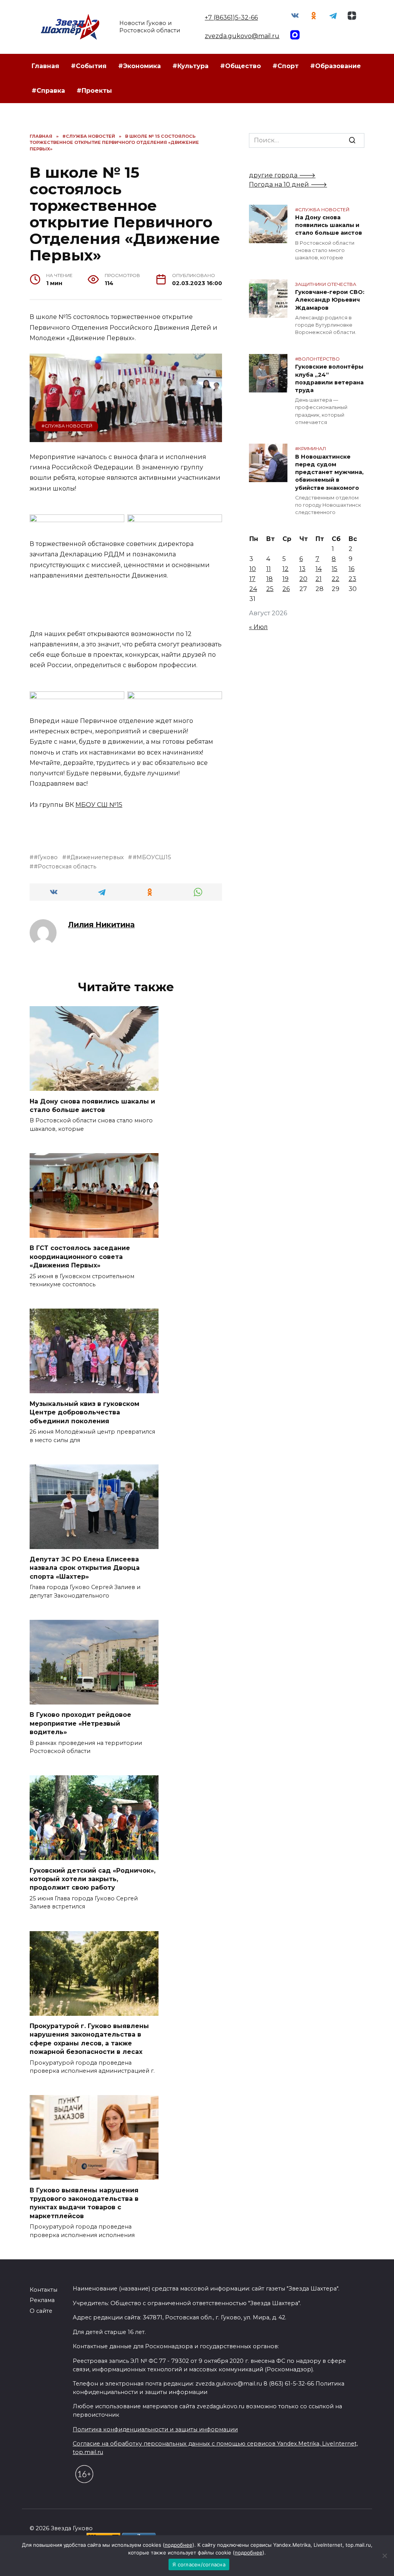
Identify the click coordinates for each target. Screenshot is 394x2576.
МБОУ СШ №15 (99, 805)
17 (252, 579)
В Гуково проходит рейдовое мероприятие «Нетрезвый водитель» (80, 1723)
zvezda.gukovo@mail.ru (242, 36)
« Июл (258, 627)
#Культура (190, 66)
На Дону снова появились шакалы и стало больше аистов (92, 1105)
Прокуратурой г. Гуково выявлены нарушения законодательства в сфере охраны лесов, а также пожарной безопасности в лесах (89, 2039)
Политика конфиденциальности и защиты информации (155, 2429)
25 (270, 589)
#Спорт (285, 66)
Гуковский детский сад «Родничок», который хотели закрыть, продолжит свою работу (93, 1879)
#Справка (48, 91)
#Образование (336, 66)
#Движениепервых (95, 857)
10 (253, 569)
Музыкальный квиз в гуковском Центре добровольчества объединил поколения (84, 1412)
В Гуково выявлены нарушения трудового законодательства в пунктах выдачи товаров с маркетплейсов (84, 2203)
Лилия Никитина (101, 925)
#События (89, 66)
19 (285, 579)
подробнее (179, 2545)
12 (285, 569)
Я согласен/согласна (199, 2564)
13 (302, 569)
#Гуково (46, 857)
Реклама (42, 2300)
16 (351, 569)
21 (319, 579)
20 (303, 579)
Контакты (43, 2290)
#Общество (240, 66)
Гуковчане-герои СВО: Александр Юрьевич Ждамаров (330, 300)
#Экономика (139, 66)
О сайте (41, 2311)
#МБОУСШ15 (152, 857)
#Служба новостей (67, 426)
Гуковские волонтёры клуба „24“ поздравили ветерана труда (329, 379)
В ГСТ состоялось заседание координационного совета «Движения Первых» (80, 1257)
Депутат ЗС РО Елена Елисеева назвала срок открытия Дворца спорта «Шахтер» (85, 1568)
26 (286, 589)
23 (352, 579)
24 (253, 589)
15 (335, 569)
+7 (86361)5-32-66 (231, 18)
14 (319, 569)
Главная (45, 66)
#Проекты (94, 91)
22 (336, 579)
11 (269, 569)
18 (270, 579)
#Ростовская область (65, 866)
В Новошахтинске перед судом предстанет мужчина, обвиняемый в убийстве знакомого (329, 472)
